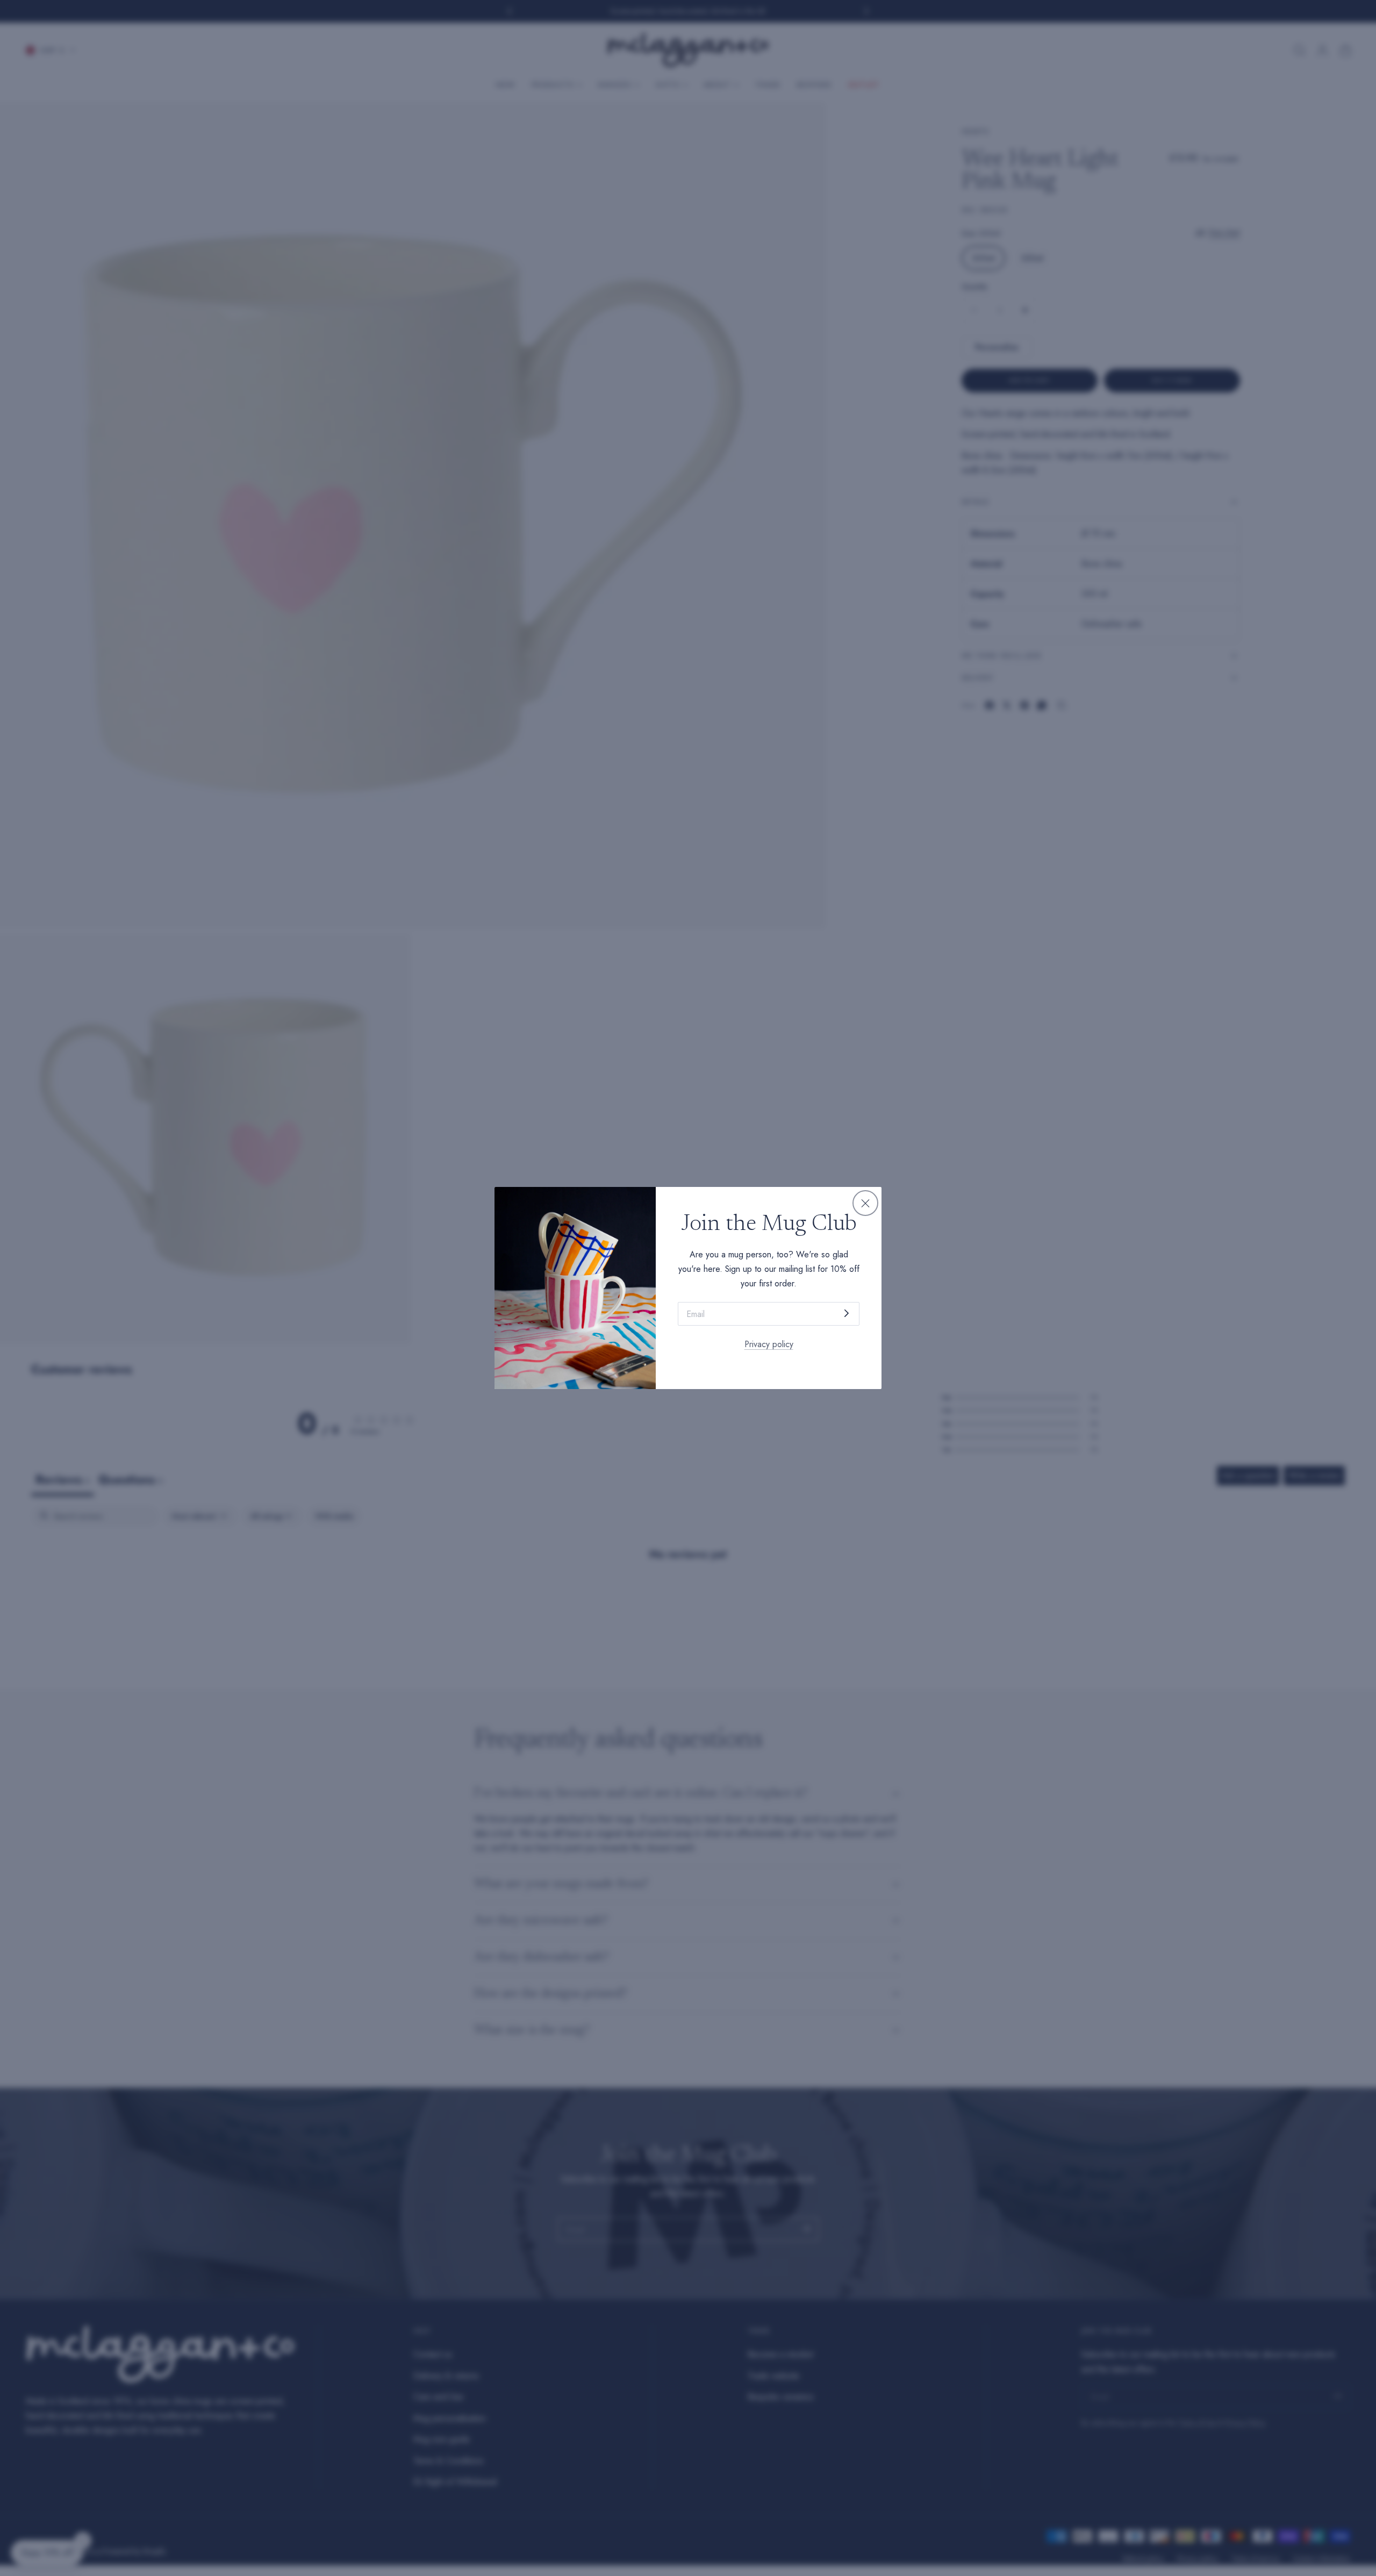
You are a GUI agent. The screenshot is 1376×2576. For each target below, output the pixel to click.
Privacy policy (769, 1344)
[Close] (865, 1203)
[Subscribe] (847, 1313)
